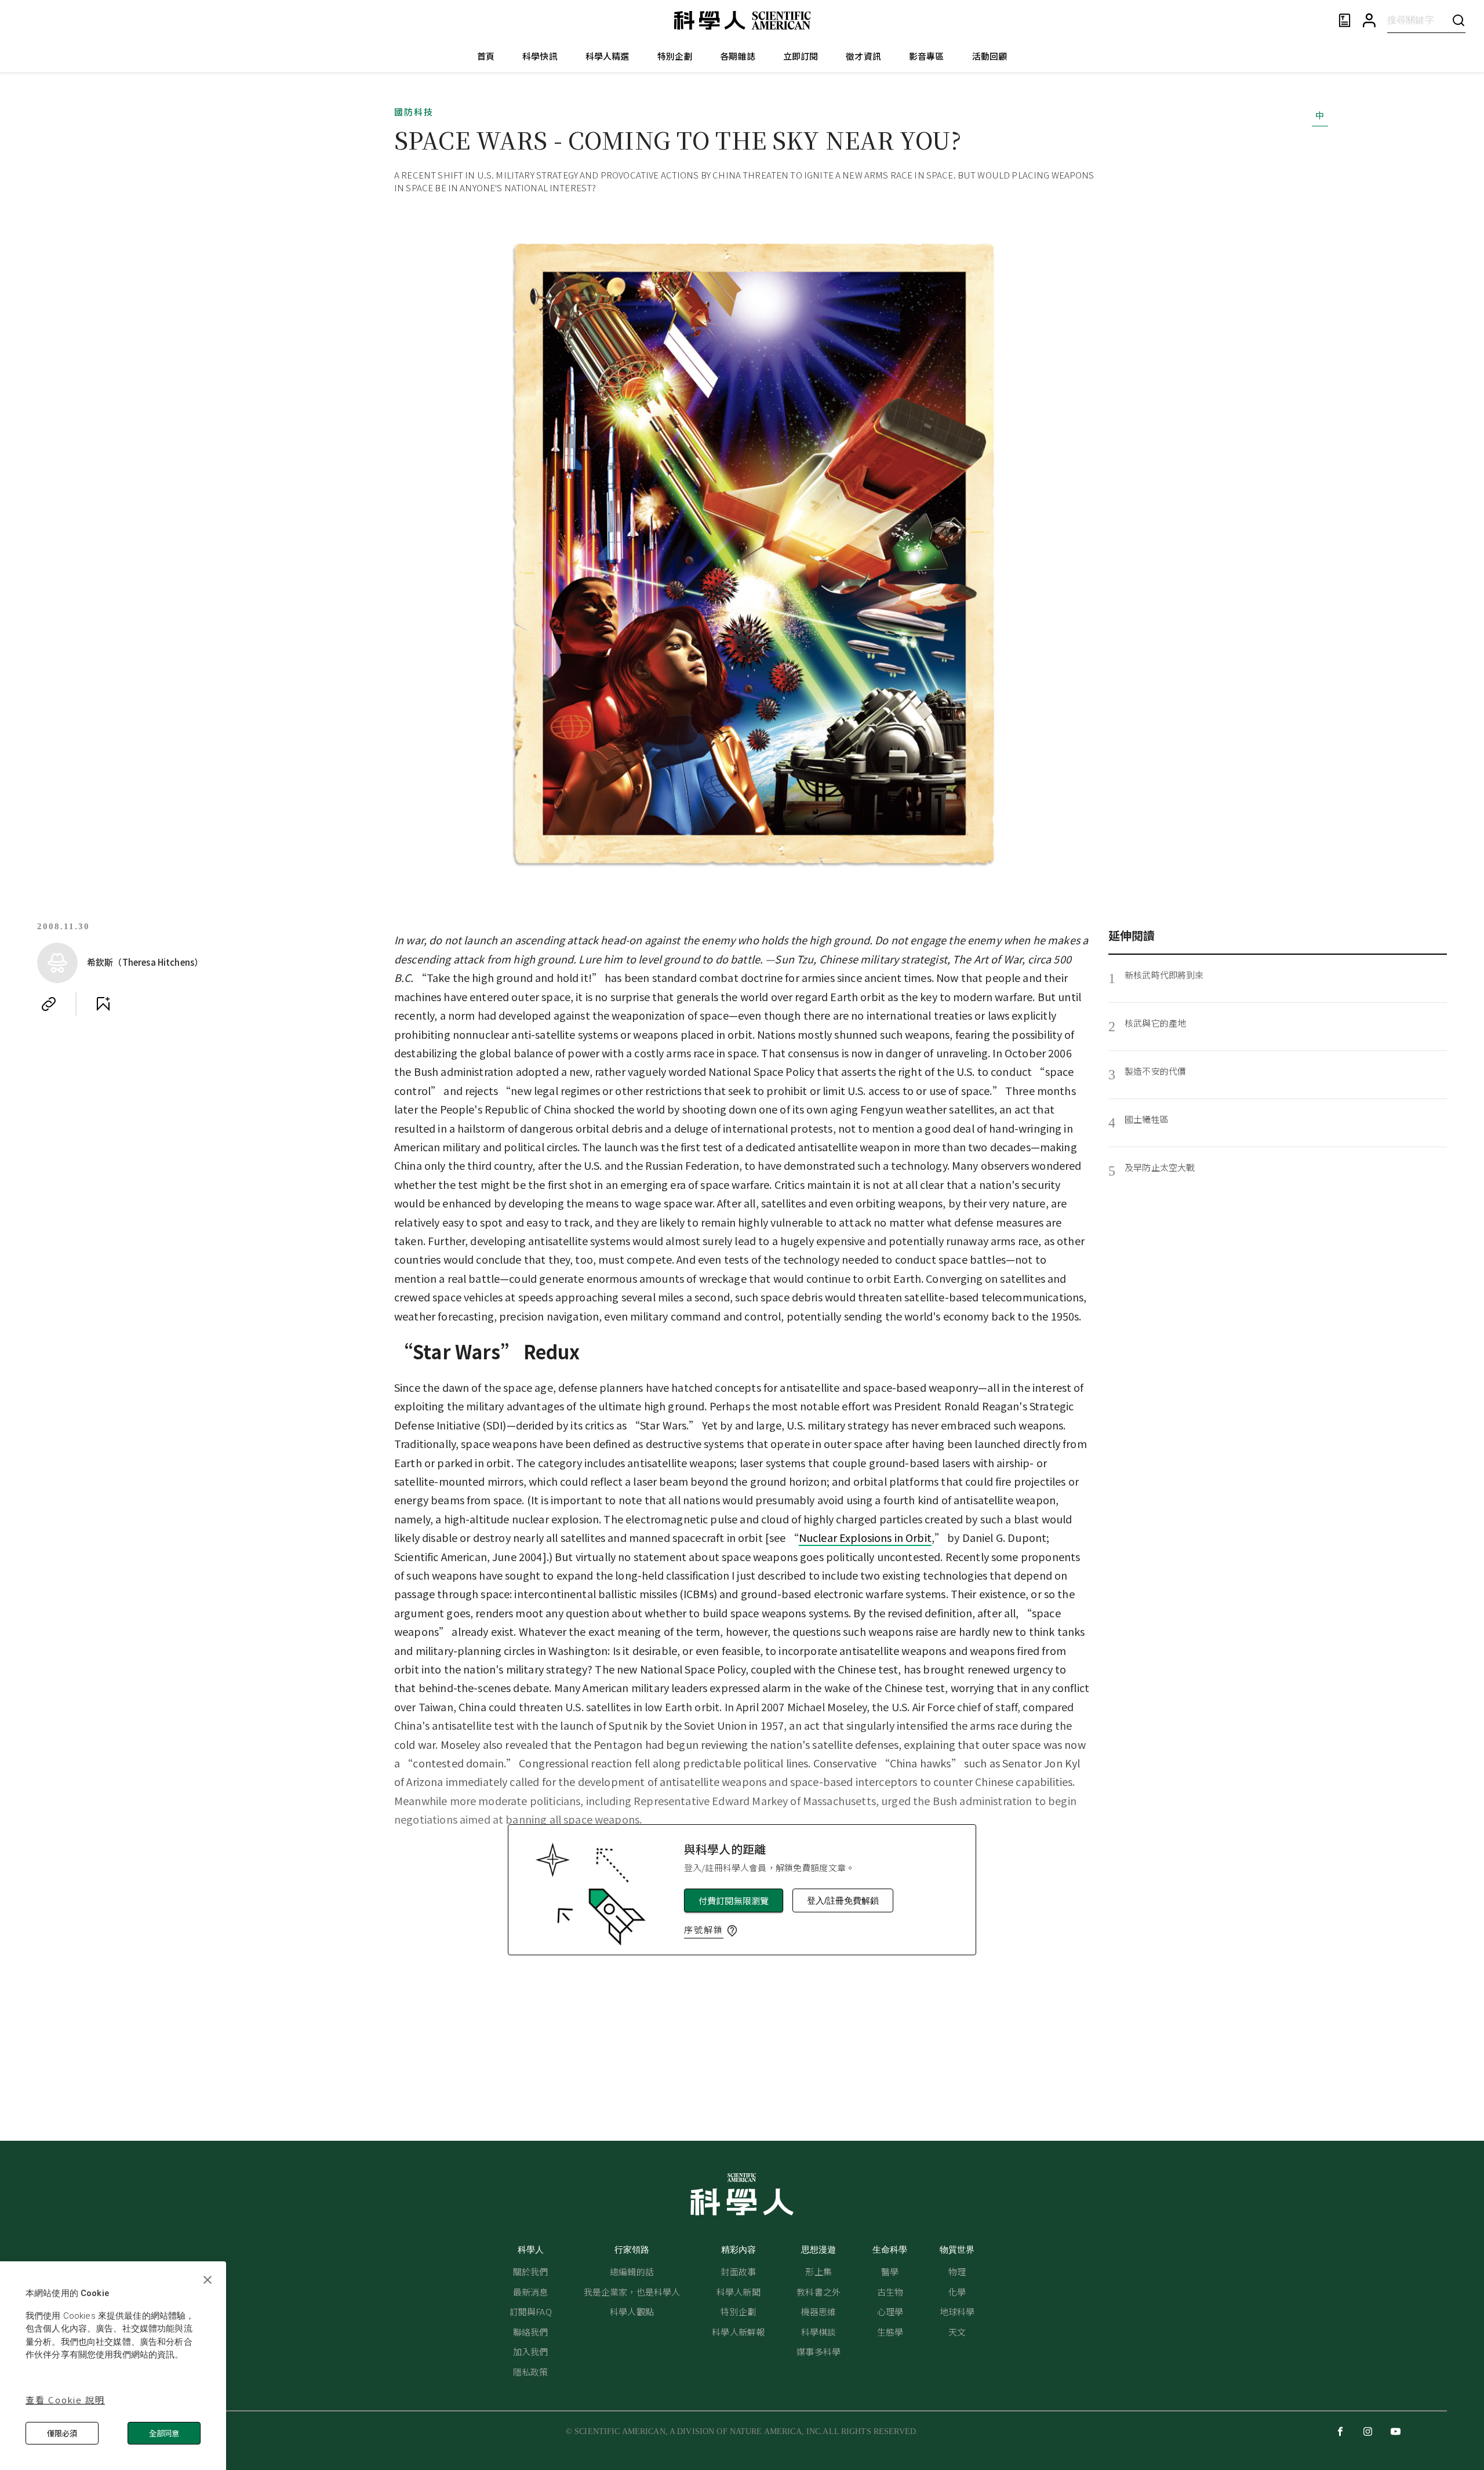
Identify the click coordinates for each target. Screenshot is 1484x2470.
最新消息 (531, 2292)
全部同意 (164, 2433)
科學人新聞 (739, 2292)
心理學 (890, 2311)
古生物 (890, 2292)
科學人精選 (608, 56)
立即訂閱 (801, 56)
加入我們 (531, 2351)
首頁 (486, 56)
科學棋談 (819, 2332)
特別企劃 (675, 56)
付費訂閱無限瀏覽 (734, 1900)
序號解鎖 (704, 1929)
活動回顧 (990, 56)
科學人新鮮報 (738, 2332)
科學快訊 (540, 56)
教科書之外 (819, 2292)
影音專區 (927, 56)
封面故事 (738, 2271)
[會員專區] (1369, 21)
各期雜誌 (738, 56)
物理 (957, 2271)
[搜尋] (1458, 20)
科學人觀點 (632, 2311)
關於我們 (531, 2271)
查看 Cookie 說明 (65, 2400)
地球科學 (957, 2311)
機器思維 (819, 2311)
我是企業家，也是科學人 (632, 2292)
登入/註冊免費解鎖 (843, 1900)
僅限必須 (62, 2433)
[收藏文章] (103, 1004)
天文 (957, 2332)
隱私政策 (531, 2372)
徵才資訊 (863, 56)
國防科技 (414, 112)
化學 (957, 2292)
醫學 (890, 2271)
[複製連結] (49, 1004)
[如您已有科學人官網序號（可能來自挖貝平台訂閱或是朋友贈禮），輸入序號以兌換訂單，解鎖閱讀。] (732, 1931)
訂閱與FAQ (531, 2311)
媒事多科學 (819, 2351)
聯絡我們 (531, 2332)
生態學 (890, 2332)
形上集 (818, 2271)
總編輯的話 (632, 2271)
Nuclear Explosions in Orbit (865, 1537)
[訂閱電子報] (1345, 21)
